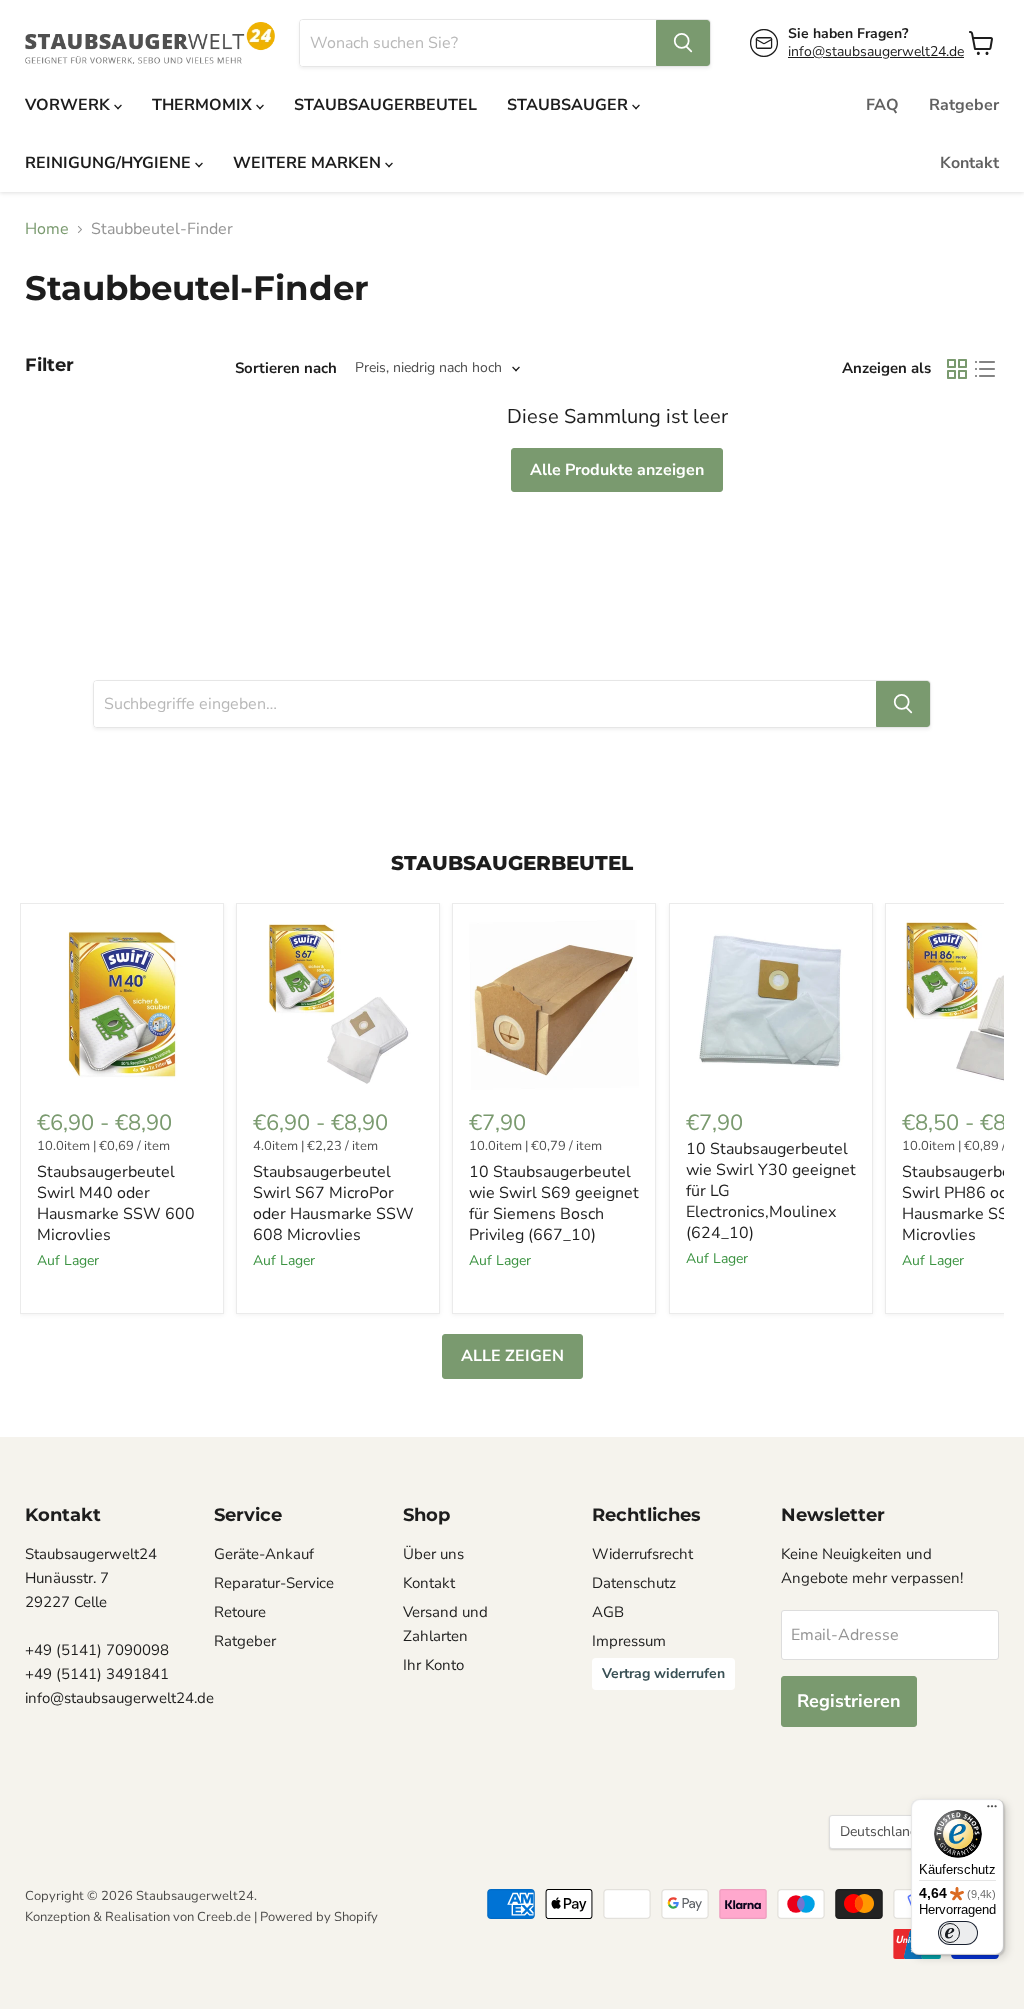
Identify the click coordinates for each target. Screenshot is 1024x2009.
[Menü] (992, 1811)
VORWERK (69, 105)
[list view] (985, 369)
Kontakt (969, 163)
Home (47, 229)
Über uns (433, 1554)
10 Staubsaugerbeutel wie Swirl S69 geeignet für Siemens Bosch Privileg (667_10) (554, 1203)
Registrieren (849, 1701)
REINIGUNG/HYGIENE (110, 163)
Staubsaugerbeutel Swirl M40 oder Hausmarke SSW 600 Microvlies (116, 1203)
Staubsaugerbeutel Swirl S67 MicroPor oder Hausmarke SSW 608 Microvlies (333, 1203)
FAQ (882, 105)
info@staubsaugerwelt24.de (876, 51)
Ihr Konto (433, 1665)
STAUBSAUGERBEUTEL (385, 105)
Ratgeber (964, 105)
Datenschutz (634, 1583)
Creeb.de (224, 1917)
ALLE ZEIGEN (512, 1356)
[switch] (958, 1933)
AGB (608, 1612)
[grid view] (957, 369)
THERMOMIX (204, 105)
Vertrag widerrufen (663, 1673)
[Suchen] (683, 43)
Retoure (240, 1612)
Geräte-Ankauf (264, 1554)
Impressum (629, 1641)
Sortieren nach (286, 368)
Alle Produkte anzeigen (617, 470)
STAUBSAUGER (569, 105)
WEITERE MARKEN (309, 163)
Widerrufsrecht (642, 1554)
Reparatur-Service (274, 1583)
